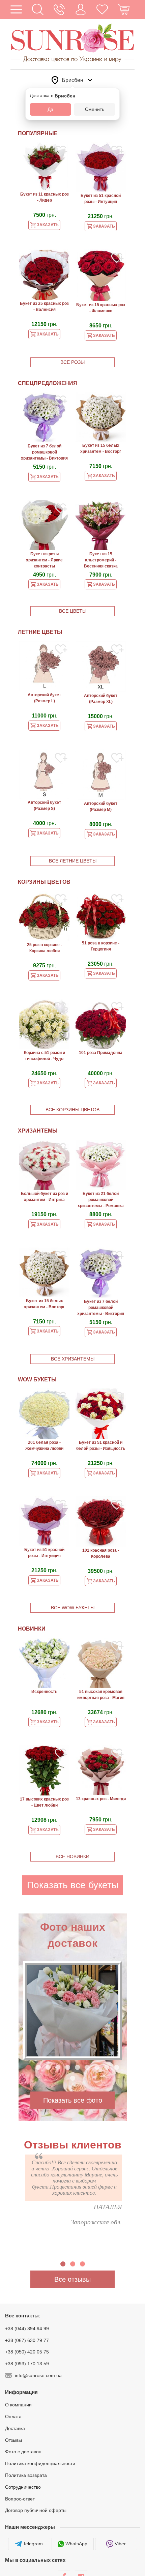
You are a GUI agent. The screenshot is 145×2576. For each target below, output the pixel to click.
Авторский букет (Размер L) (44, 698)
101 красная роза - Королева (101, 1553)
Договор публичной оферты (36, 2510)
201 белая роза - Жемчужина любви (44, 1445)
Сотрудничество (23, 2487)
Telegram (33, 2544)
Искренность (44, 1692)
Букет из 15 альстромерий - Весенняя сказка (101, 560)
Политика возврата (26, 2475)
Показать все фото (73, 2100)
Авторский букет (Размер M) (101, 807)
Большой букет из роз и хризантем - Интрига (45, 1197)
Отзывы (13, 2440)
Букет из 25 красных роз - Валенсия (44, 306)
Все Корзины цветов (72, 1110)
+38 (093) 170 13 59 (27, 2364)
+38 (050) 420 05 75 (27, 2352)
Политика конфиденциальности (40, 2463)
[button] (38, 9)
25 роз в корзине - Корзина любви (45, 948)
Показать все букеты (73, 1885)
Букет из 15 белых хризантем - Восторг (101, 448)
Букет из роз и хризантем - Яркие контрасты (44, 560)
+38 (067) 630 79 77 (27, 2340)
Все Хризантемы (73, 1359)
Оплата (13, 2417)
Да (50, 109)
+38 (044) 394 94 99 (27, 2329)
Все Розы (72, 362)
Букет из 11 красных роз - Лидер (45, 197)
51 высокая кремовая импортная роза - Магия (101, 1695)
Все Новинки (72, 1856)
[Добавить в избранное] (61, 152)
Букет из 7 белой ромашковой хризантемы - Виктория (44, 452)
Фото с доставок (23, 2452)
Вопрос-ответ (20, 2498)
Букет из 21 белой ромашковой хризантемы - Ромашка (101, 1200)
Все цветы (73, 611)
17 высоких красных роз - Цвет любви (44, 1802)
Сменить (95, 109)
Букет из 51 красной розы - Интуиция (101, 199)
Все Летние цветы (73, 861)
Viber (120, 2544)
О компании (18, 2405)
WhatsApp (76, 2544)
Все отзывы (72, 2279)
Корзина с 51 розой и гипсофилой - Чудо (45, 1056)
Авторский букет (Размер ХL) (101, 699)
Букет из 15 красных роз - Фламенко (101, 308)
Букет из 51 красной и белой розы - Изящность (101, 1445)
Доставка (15, 2428)
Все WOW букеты (73, 1608)
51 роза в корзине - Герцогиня (101, 946)
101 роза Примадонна (101, 1053)
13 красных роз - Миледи (101, 1799)
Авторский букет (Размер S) (44, 806)
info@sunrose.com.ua (38, 2375)
